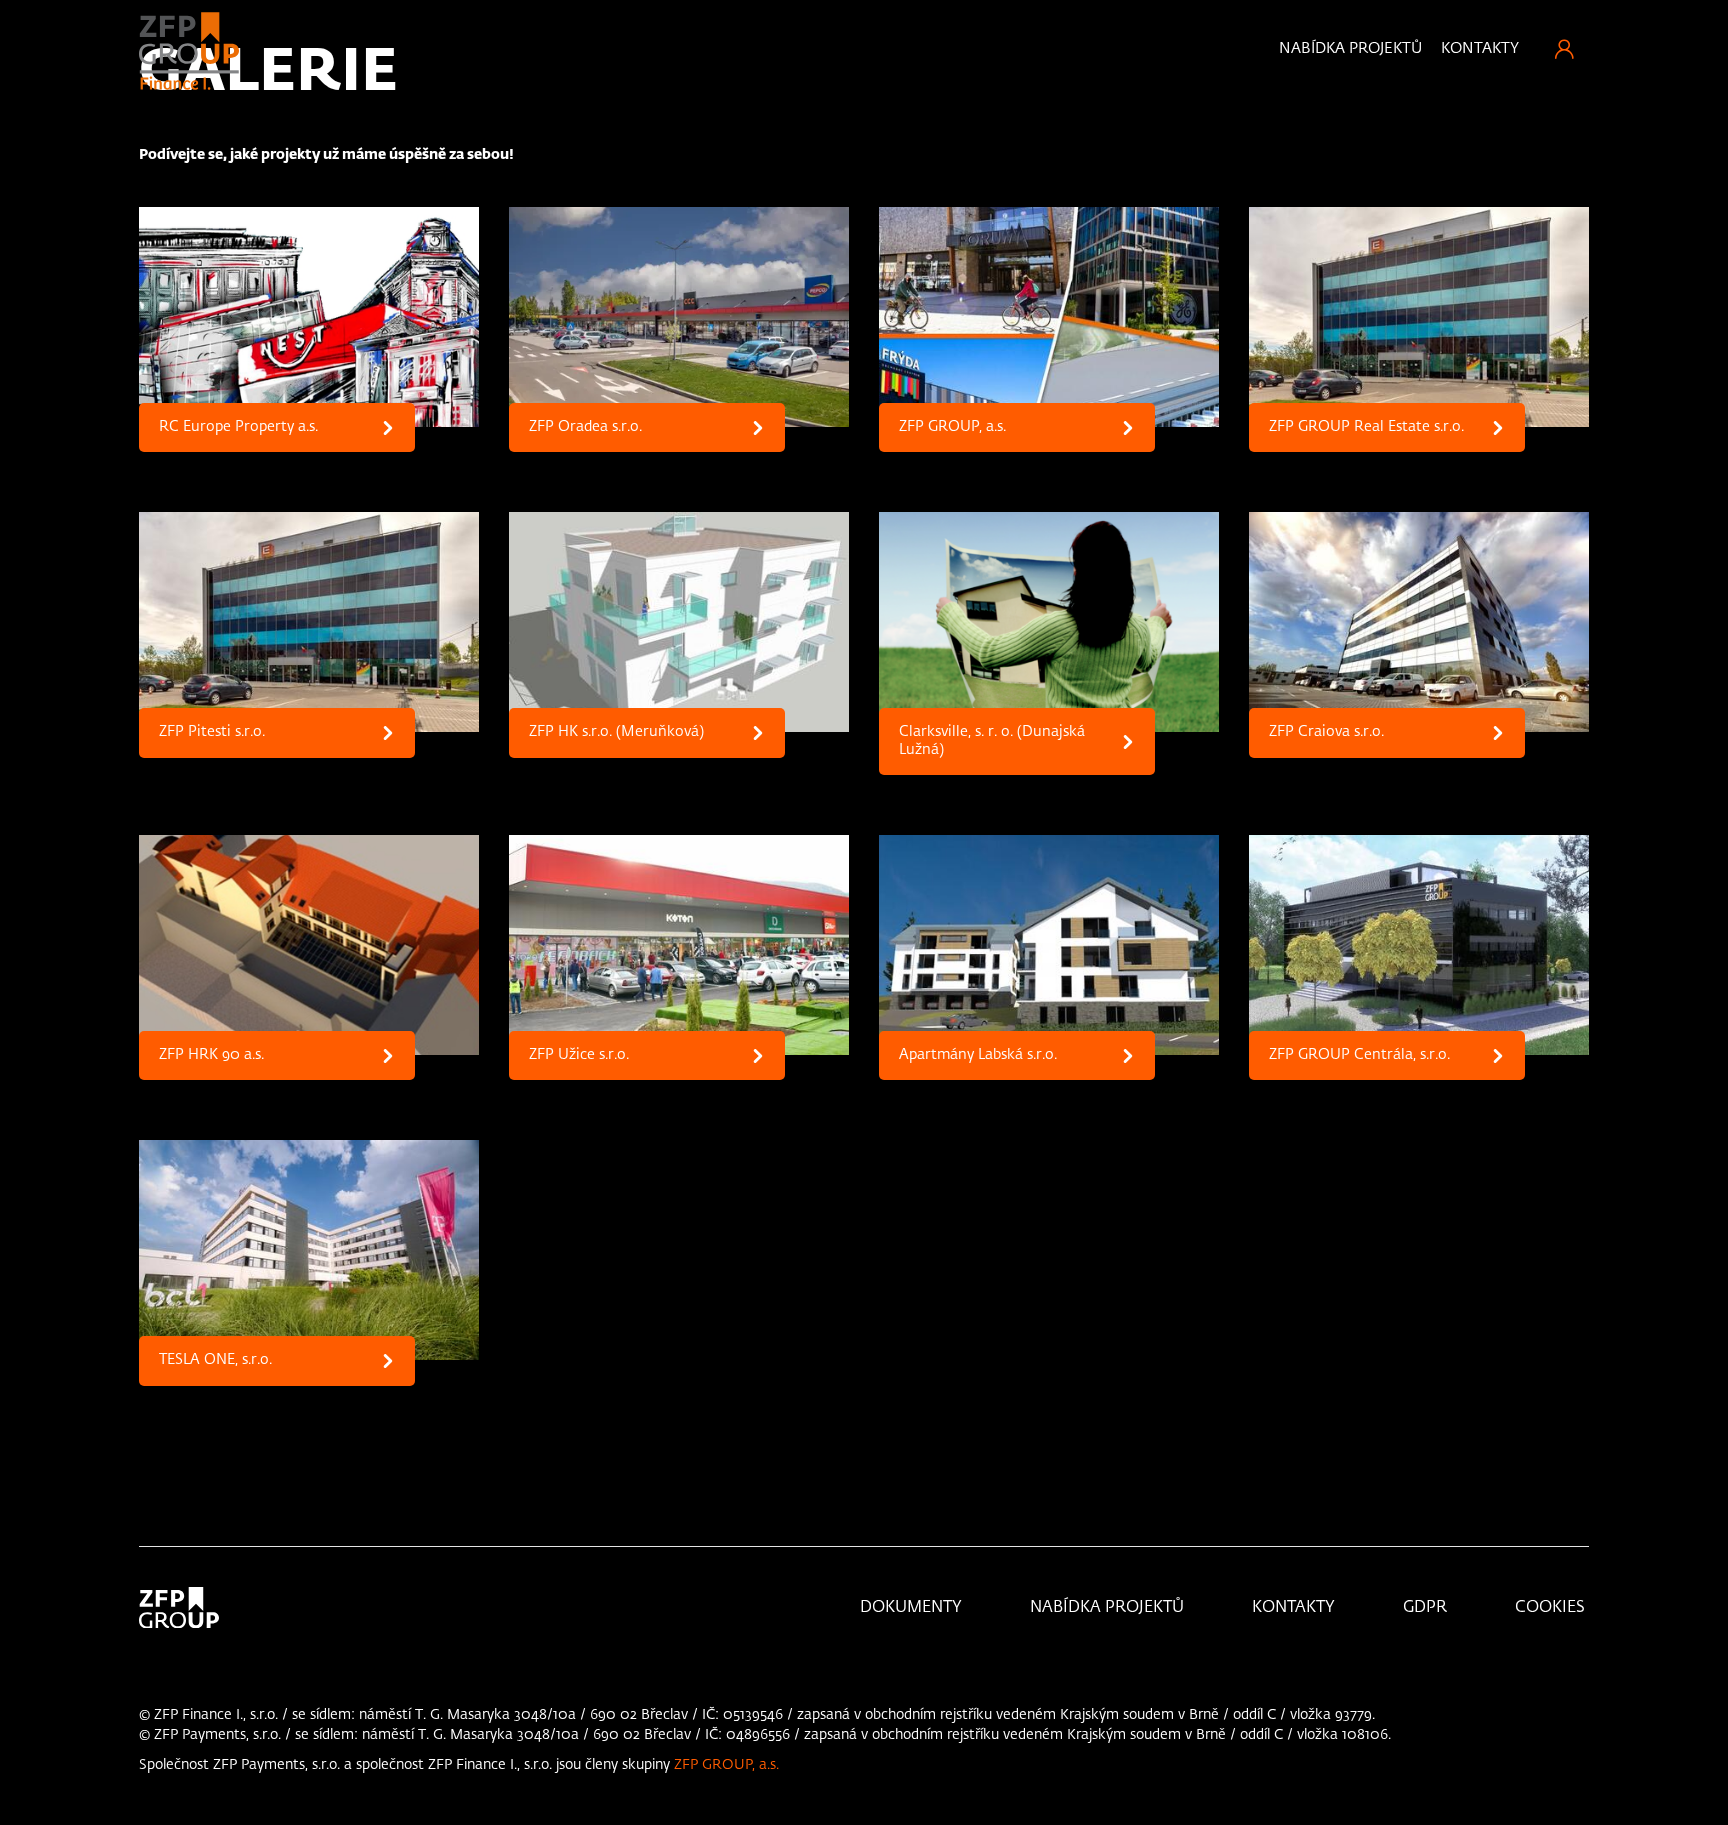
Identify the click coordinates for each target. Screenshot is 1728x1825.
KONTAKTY (1293, 1649)
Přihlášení (1564, 49)
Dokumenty (911, 1649)
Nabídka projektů (1350, 48)
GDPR (1425, 1649)
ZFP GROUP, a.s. (726, 1806)
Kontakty (1480, 48)
